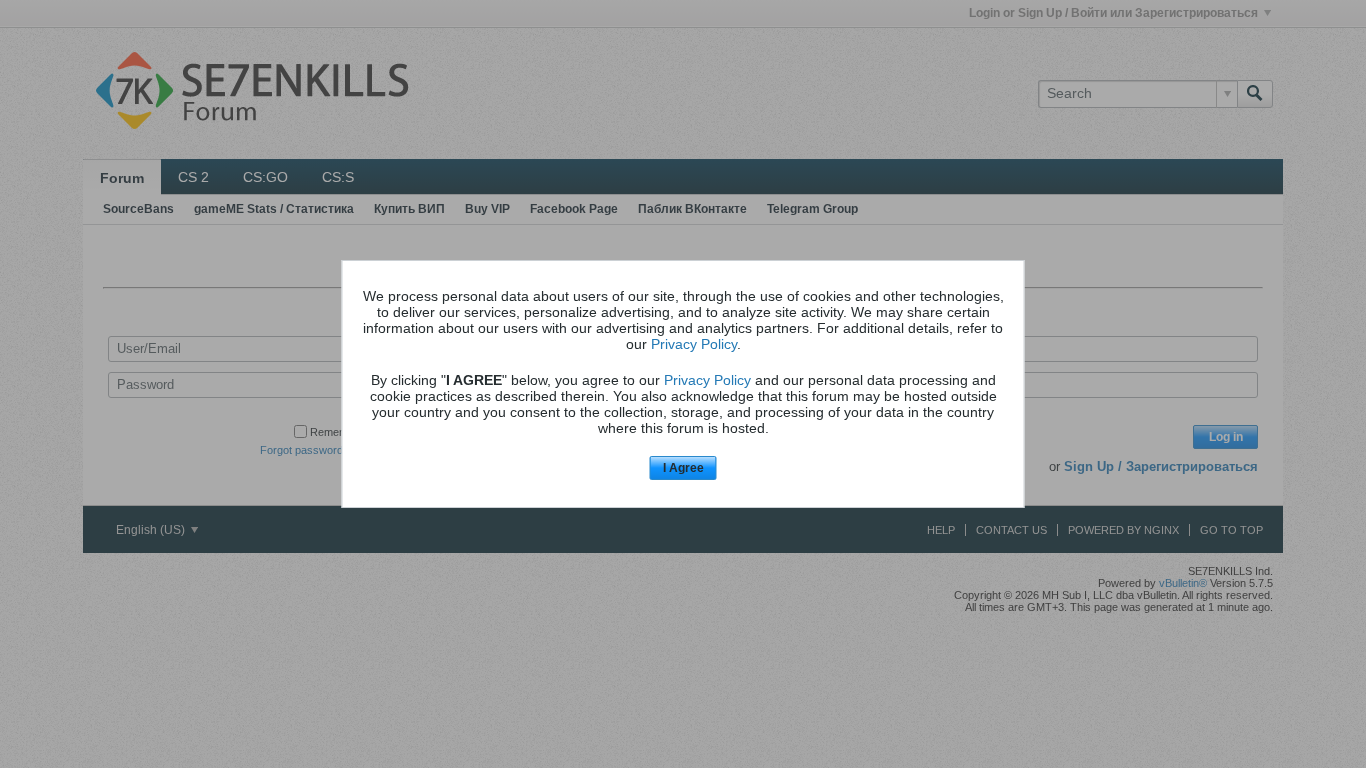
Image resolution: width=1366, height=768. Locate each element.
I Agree (683, 468)
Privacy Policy (694, 344)
